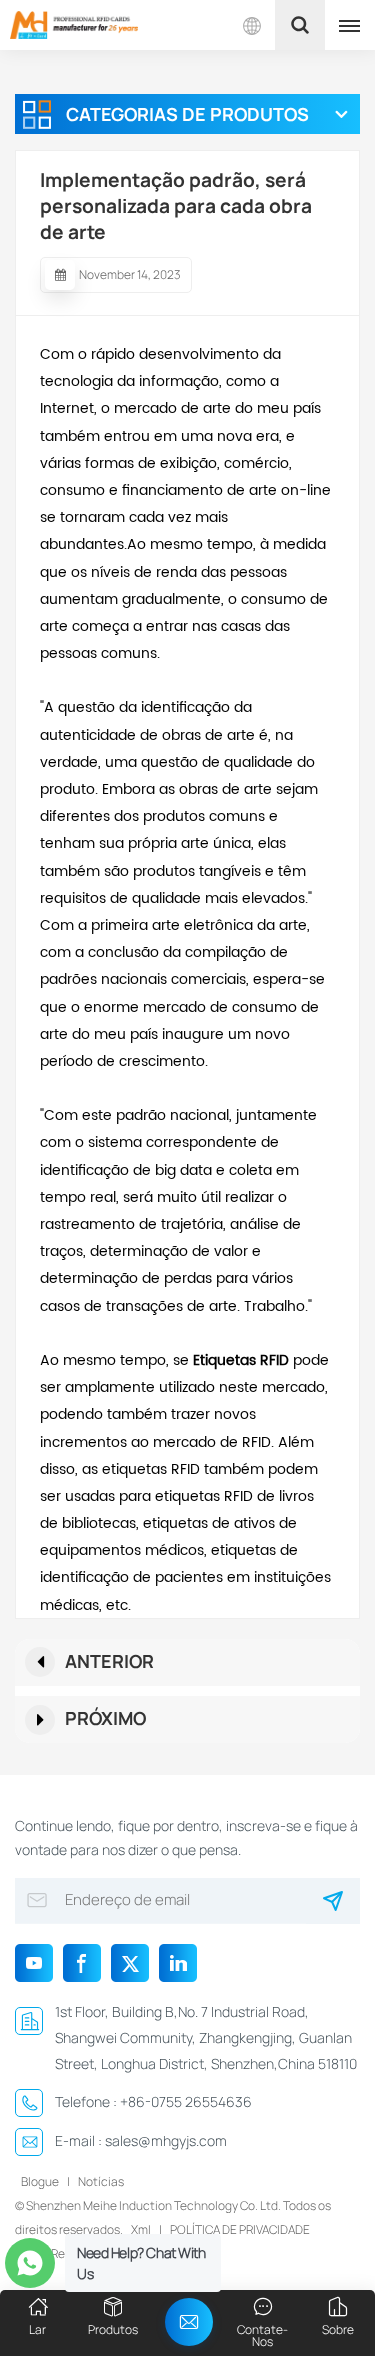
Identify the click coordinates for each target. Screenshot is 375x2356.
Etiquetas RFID (239, 1360)
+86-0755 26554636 (186, 2101)
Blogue (40, 2181)
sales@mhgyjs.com (166, 2140)
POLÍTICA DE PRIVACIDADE (240, 2229)
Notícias (101, 2181)
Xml (141, 2229)
